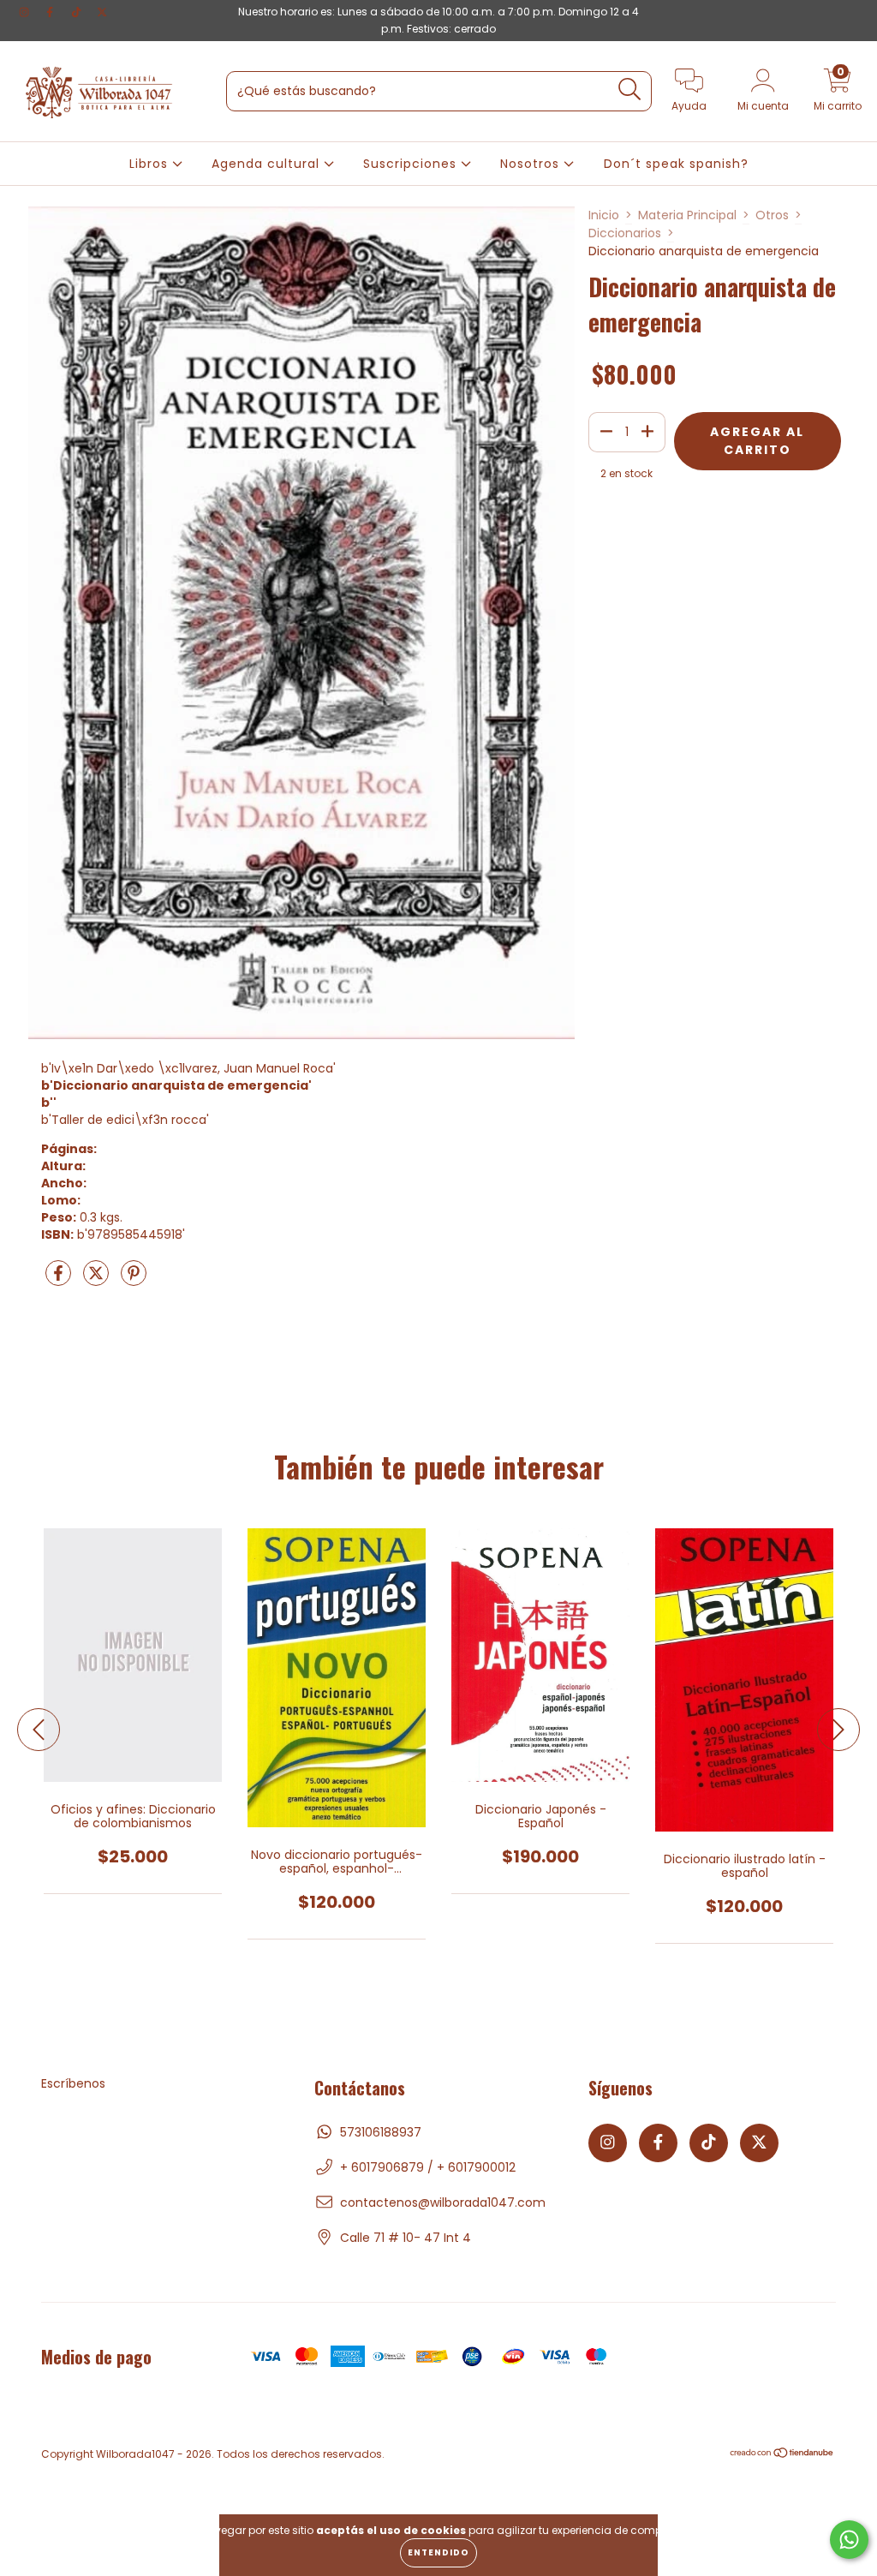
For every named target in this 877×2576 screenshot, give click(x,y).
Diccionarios (625, 233)
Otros (772, 215)
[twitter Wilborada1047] (102, 12)
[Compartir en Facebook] (60, 1280)
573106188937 (381, 2132)
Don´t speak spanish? (676, 164)
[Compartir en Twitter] (98, 1280)
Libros (151, 164)
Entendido (438, 2552)
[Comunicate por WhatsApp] (849, 2540)
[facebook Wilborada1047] (51, 12)
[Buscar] (630, 90)
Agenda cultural (268, 164)
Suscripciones (412, 164)
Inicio (604, 215)
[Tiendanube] (782, 2455)
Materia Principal (687, 215)
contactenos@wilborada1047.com (443, 2202)
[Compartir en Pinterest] (134, 1280)
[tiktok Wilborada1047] (78, 12)
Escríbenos (73, 2083)
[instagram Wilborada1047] (26, 12)
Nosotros (532, 164)
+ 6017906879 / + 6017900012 (428, 2167)
